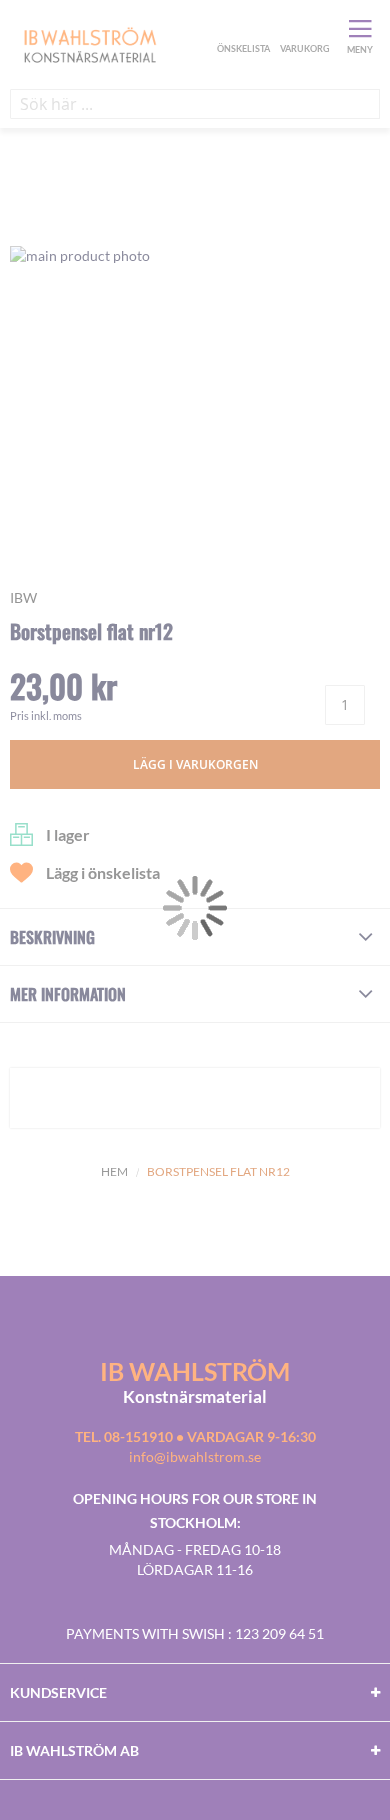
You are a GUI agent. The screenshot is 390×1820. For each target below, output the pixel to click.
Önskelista (241, 28)
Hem (114, 1171)
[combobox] (195, 104)
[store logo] (111, 44)
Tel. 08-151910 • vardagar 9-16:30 (195, 1436)
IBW (23, 597)
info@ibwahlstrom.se (195, 1456)
